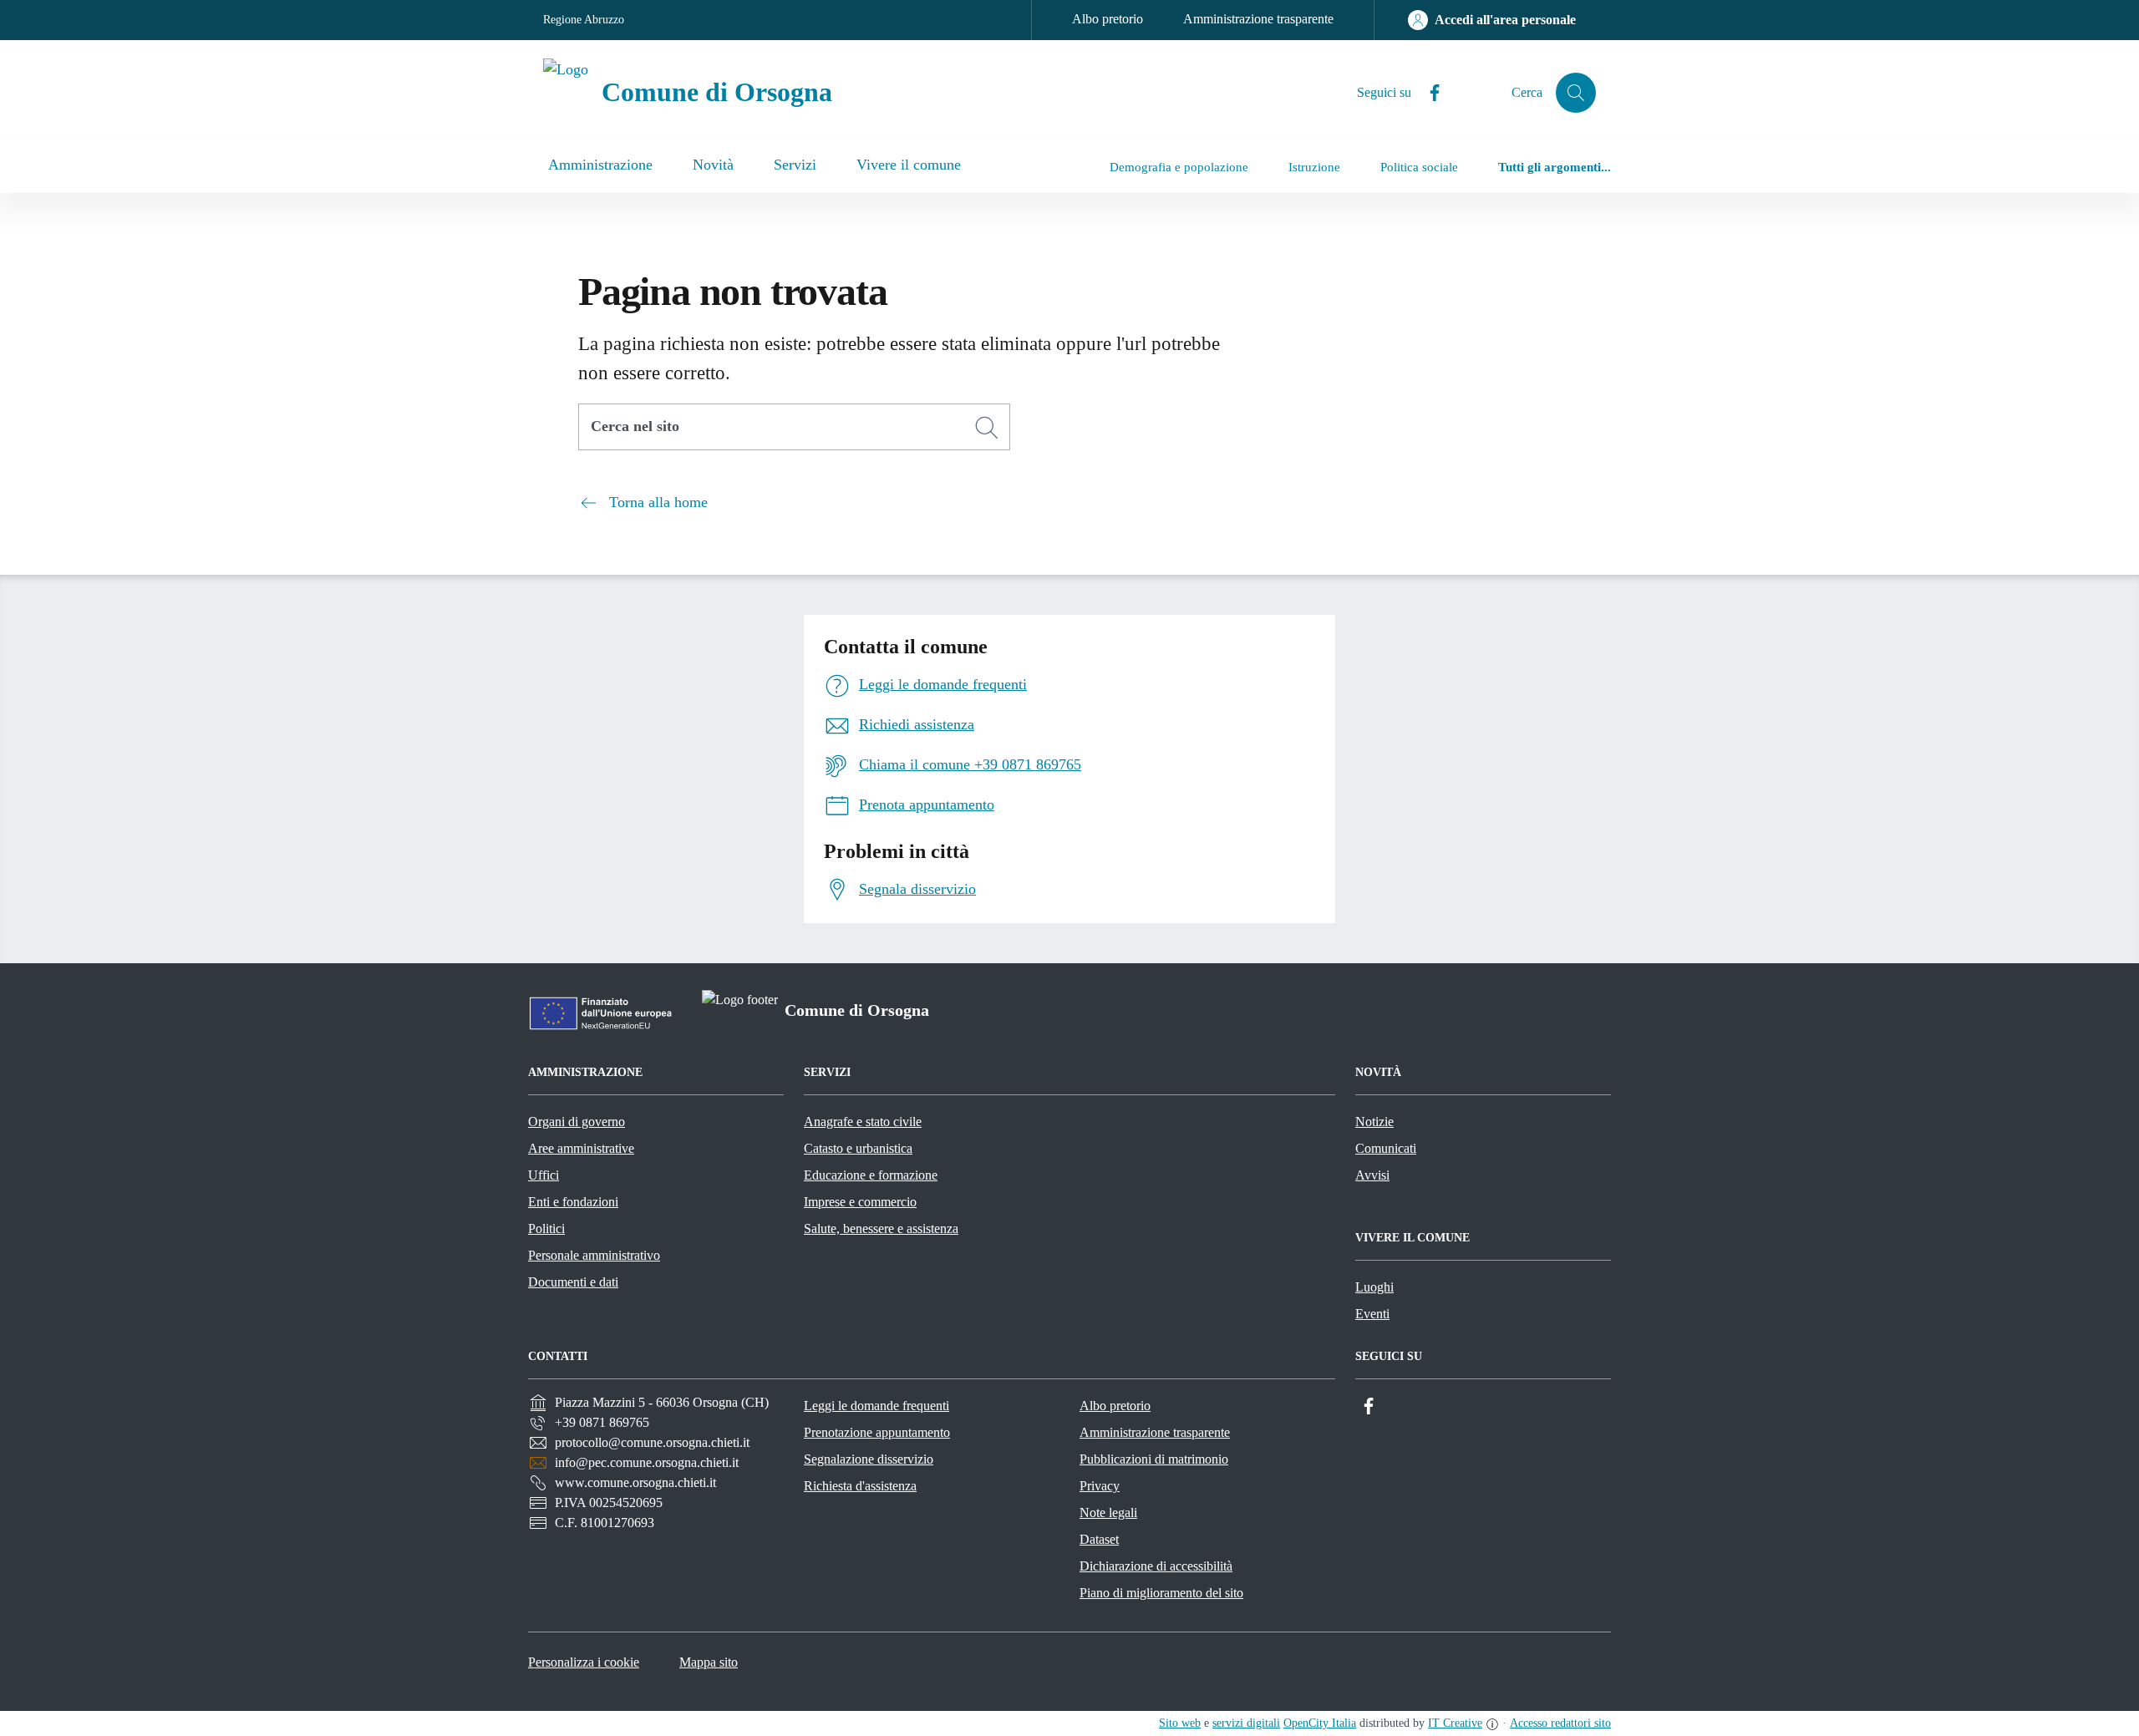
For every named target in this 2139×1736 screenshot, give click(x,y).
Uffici (544, 1175)
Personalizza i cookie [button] (584, 1662)
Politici (546, 1228)
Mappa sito (709, 1662)
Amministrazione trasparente (1258, 19)
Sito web (1180, 1723)
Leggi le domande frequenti (876, 1406)
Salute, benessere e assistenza (881, 1228)
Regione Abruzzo (584, 20)
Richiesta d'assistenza (860, 1486)
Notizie (1374, 1122)
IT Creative (1455, 1723)
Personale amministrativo (594, 1255)
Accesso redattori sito (1560, 1723)
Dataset (1099, 1539)
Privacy (1100, 1486)
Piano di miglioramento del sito (1161, 1593)
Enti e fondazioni (573, 1202)
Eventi (1372, 1314)
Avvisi (1372, 1175)
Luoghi (1374, 1287)
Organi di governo (577, 1122)
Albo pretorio (1108, 19)
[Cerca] (987, 428)
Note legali (1108, 1513)
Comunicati (1386, 1148)
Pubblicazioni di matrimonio (1154, 1459)
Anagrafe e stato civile (863, 1122)
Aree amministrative (581, 1148)
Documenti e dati (573, 1282)
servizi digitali (1246, 1723)
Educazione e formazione (871, 1175)
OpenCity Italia (1320, 1723)
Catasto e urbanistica (858, 1148)
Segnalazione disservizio (869, 1459)
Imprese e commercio (860, 1202)
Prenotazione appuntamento (877, 1432)
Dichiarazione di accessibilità (1156, 1566)
